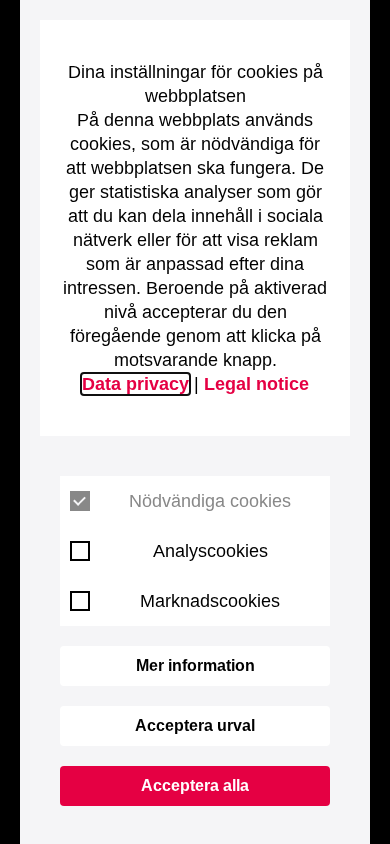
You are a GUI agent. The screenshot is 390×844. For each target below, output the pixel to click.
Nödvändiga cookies (210, 501)
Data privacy (135, 384)
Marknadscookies (210, 601)
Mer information (195, 665)
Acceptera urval (195, 725)
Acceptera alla (195, 785)
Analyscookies (210, 551)
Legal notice (256, 384)
